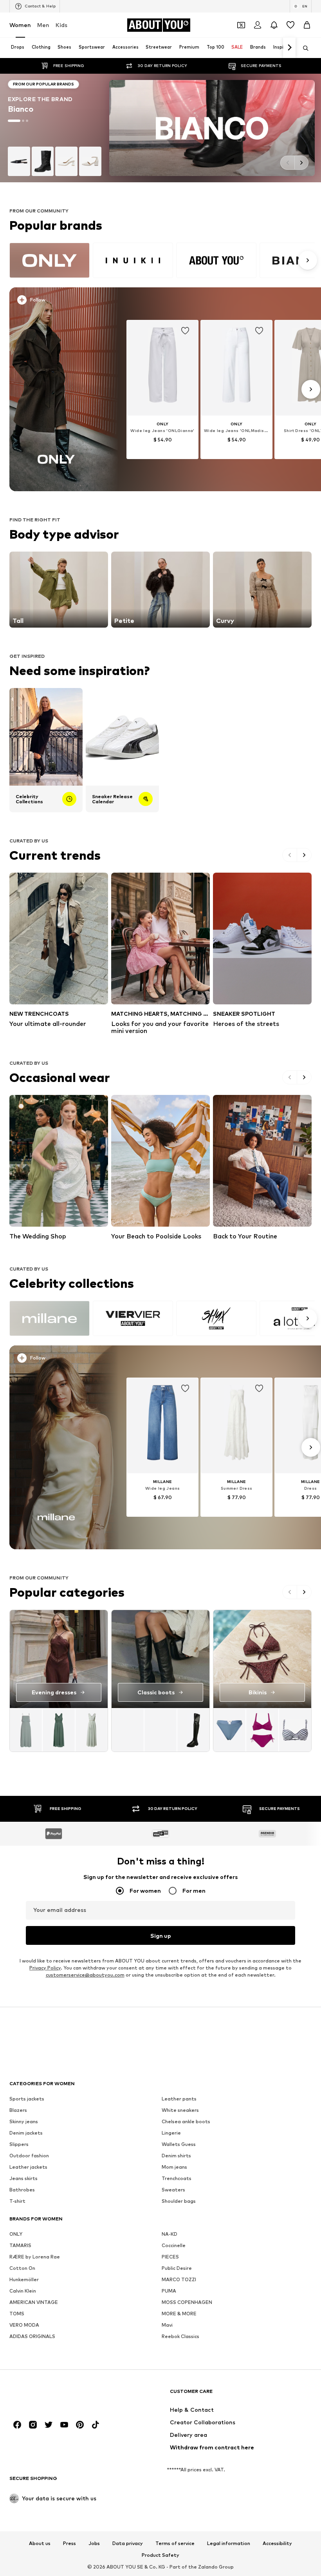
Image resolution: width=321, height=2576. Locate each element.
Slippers (19, 2144)
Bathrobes (22, 2190)
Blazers (18, 2110)
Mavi (167, 2325)
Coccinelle (174, 2245)
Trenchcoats (177, 2178)
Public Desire (177, 2268)
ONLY (16, 2234)
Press (69, 2543)
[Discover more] (56, 389)
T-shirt (17, 2201)
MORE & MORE (179, 2314)
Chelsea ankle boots (186, 2121)
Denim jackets (26, 2133)
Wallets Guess (179, 2144)
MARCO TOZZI (179, 2279)
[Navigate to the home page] (52, 2395)
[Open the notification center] (274, 25)
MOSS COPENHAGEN (187, 2302)
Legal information (229, 2543)
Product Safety (160, 2555)
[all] (162, 260)
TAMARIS (20, 2245)
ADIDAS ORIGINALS (32, 2336)
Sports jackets (27, 2099)
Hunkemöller (24, 2279)
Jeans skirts (23, 2178)
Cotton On (22, 2268)
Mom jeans (174, 2167)
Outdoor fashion (29, 2156)
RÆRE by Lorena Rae (35, 2257)
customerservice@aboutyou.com (85, 1975)
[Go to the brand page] (160, 128)
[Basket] (307, 25)
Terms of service (175, 2543)
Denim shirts (176, 2156)
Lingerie (171, 2133)
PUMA (169, 2291)
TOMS (17, 2314)
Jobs (94, 2543)
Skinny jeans (24, 2121)
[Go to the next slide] (301, 163)
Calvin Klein (23, 2291)
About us (40, 2543)
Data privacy (128, 2543)
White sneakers (180, 2110)
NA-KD (170, 2234)
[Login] (258, 25)
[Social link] (17, 2425)
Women (20, 25)
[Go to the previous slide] (287, 163)
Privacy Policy (45, 1968)
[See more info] (59, 301)
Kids (61, 25)
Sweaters (173, 2190)
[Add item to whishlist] (185, 331)
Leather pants (179, 2099)
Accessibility (277, 2543)
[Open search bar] (303, 48)
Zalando (208, 2567)
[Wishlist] (290, 25)
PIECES (170, 2257)
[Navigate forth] (289, 48)
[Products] (59, 1730)
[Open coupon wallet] (241, 25)
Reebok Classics (180, 2336)
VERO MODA (24, 2325)
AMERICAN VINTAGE (34, 2302)
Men (43, 25)
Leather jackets (28, 2167)
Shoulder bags (179, 2201)
